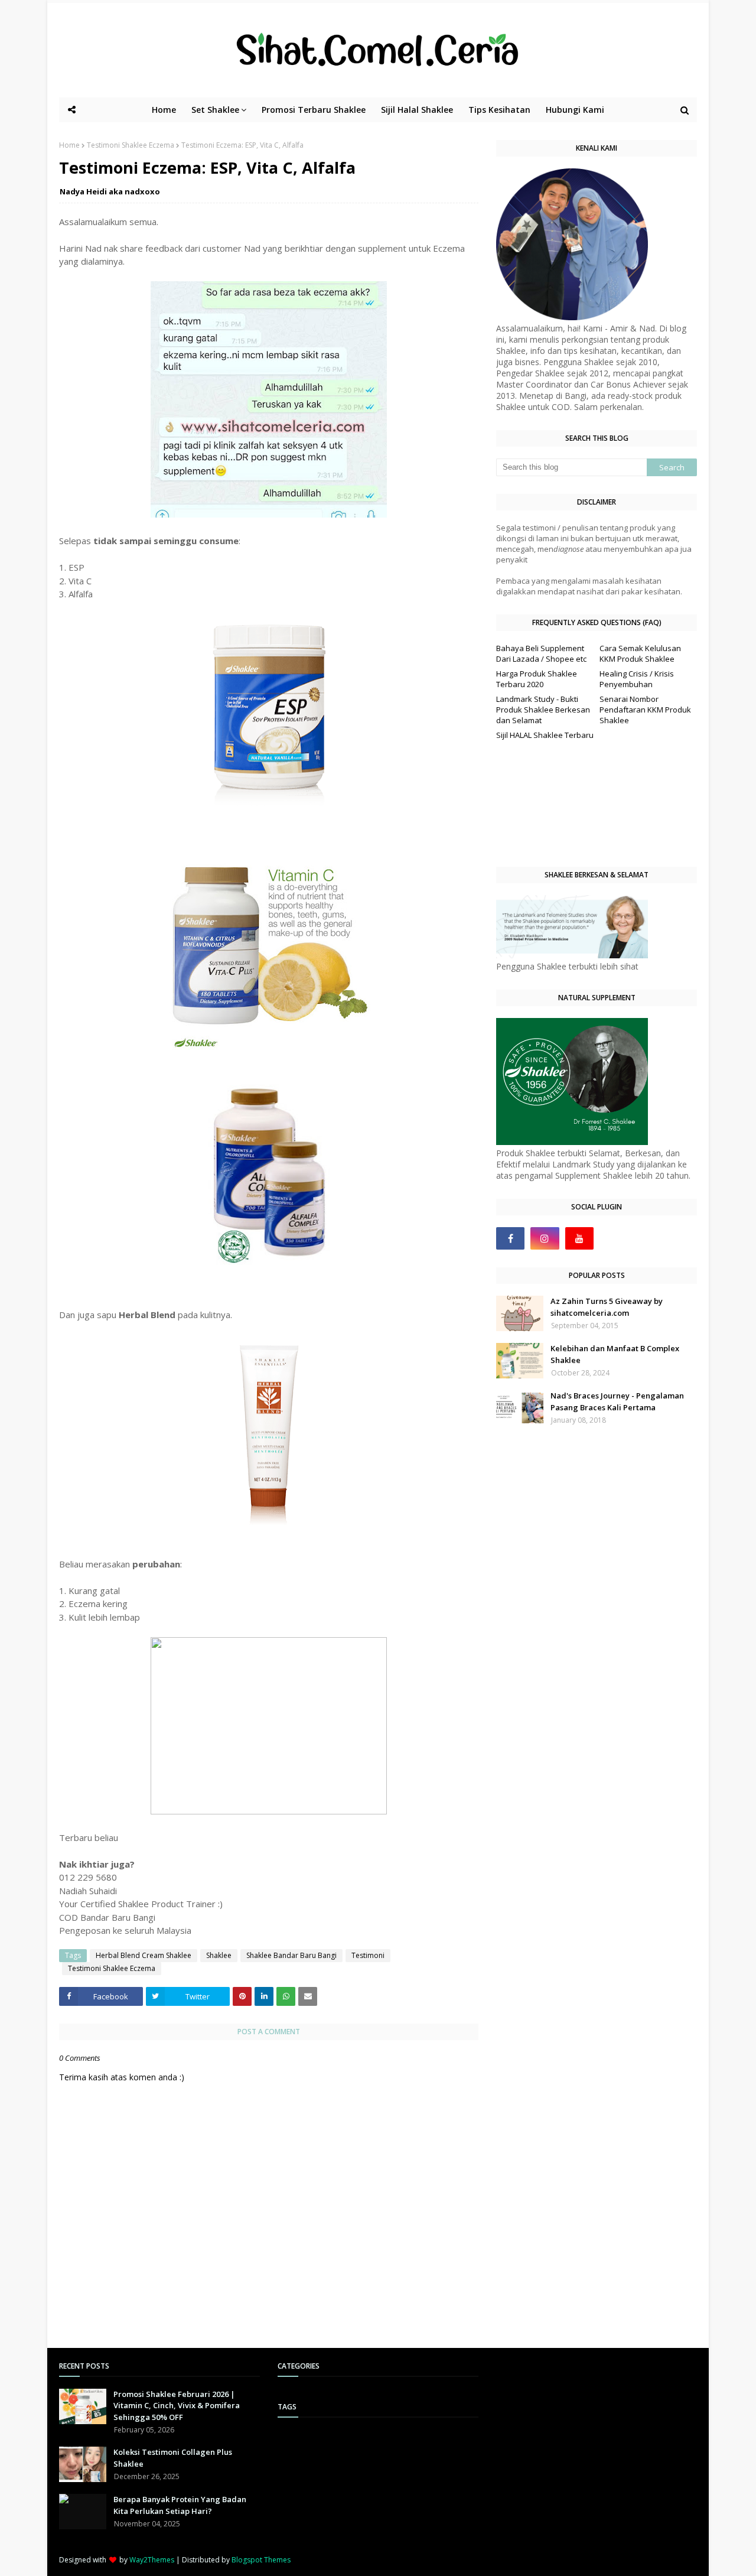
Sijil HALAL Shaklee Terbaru (545, 735)
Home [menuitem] (164, 110)
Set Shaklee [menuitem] (215, 110)
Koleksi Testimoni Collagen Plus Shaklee (173, 2458)
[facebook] (510, 1238)
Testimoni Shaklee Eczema (131, 145)
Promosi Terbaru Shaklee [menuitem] (314, 110)
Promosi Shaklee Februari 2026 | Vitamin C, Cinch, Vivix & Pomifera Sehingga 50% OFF (177, 2406)
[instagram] (545, 1238)
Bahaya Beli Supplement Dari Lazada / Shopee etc (541, 653)
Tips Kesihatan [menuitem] (499, 110)
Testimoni (368, 1955)
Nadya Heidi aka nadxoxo (110, 191)
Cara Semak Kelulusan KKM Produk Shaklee (640, 653)
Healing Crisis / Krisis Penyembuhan (637, 679)
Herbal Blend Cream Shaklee (144, 1955)
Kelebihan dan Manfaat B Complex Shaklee (615, 1354)
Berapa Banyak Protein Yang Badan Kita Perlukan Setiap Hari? (180, 2505)
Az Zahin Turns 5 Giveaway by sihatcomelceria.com (607, 1307)
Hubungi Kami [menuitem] (575, 110)
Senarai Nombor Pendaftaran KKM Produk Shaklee (645, 710)
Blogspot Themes (261, 2560)
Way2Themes (152, 2560)
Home (69, 145)
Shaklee (219, 1955)
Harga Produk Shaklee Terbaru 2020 (537, 679)
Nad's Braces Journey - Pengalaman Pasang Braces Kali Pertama (617, 1401)
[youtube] (579, 1238)
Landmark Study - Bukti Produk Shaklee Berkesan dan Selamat (543, 710)
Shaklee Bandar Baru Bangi (291, 1955)
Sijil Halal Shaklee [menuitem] (417, 110)
